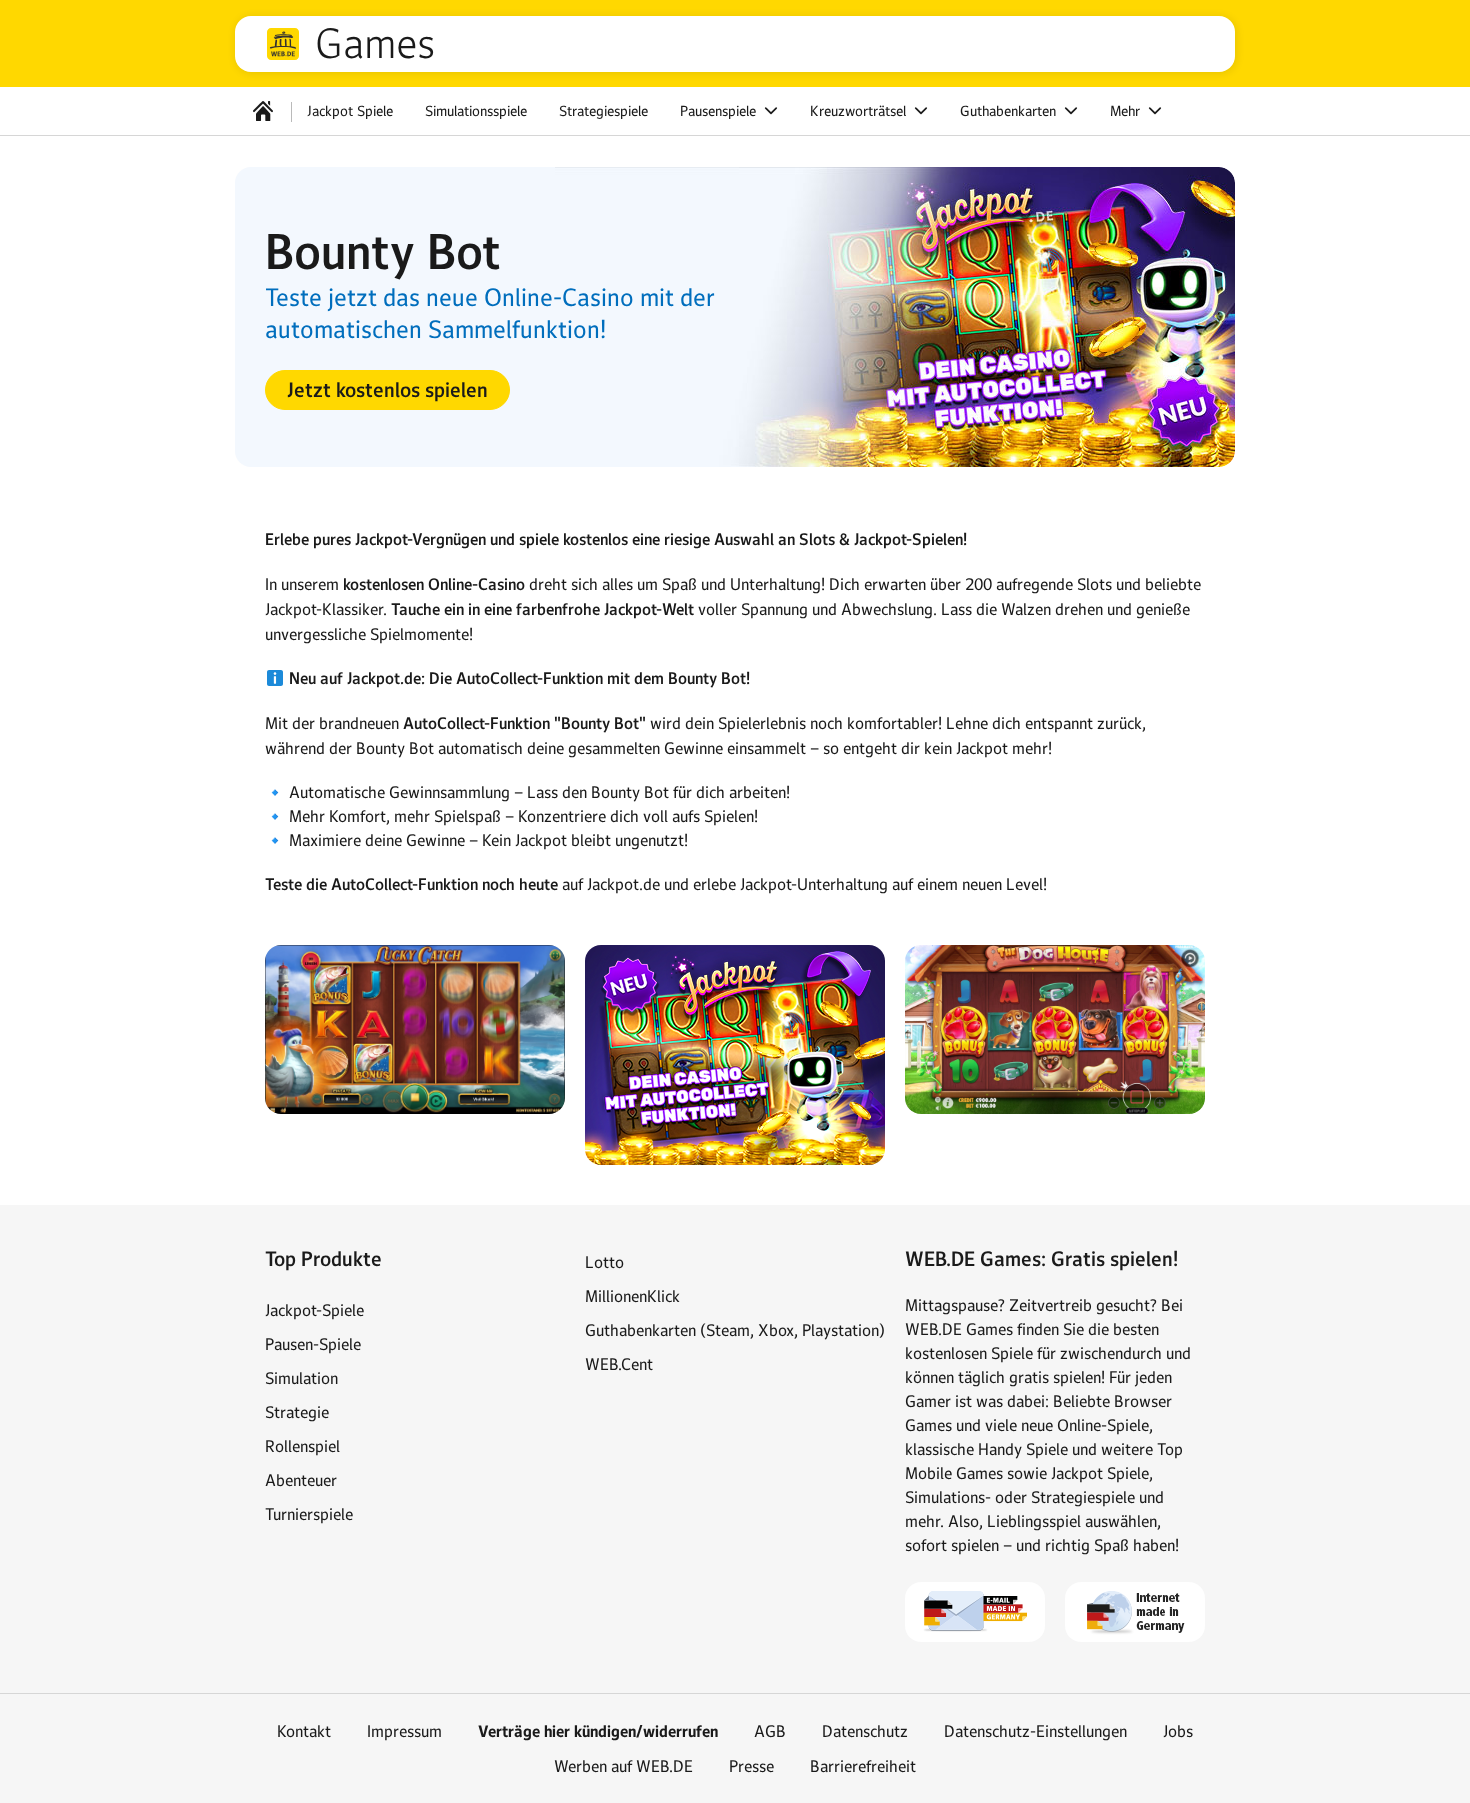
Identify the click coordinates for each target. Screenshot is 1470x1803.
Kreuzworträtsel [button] (860, 111)
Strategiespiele (603, 111)
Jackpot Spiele (350, 111)
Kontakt (304, 1731)
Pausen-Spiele (313, 1344)
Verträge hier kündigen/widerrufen (598, 1731)
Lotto (604, 1262)
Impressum (404, 1731)
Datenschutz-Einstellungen (1035, 1731)
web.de (283, 44)
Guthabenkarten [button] (1010, 111)
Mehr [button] (1127, 111)
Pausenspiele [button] (720, 111)
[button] (387, 390)
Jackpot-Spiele (314, 1310)
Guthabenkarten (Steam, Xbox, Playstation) (735, 1330)
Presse (751, 1766)
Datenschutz (865, 1731)
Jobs (1178, 1731)
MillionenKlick (632, 1296)
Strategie (297, 1412)
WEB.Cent (619, 1364)
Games (375, 44)
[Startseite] (263, 111)
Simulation (301, 1378)
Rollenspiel (302, 1446)
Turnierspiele (309, 1514)
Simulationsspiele (476, 111)
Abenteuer (301, 1480)
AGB (770, 1731)
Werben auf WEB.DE (623, 1766)
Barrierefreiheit (863, 1766)
